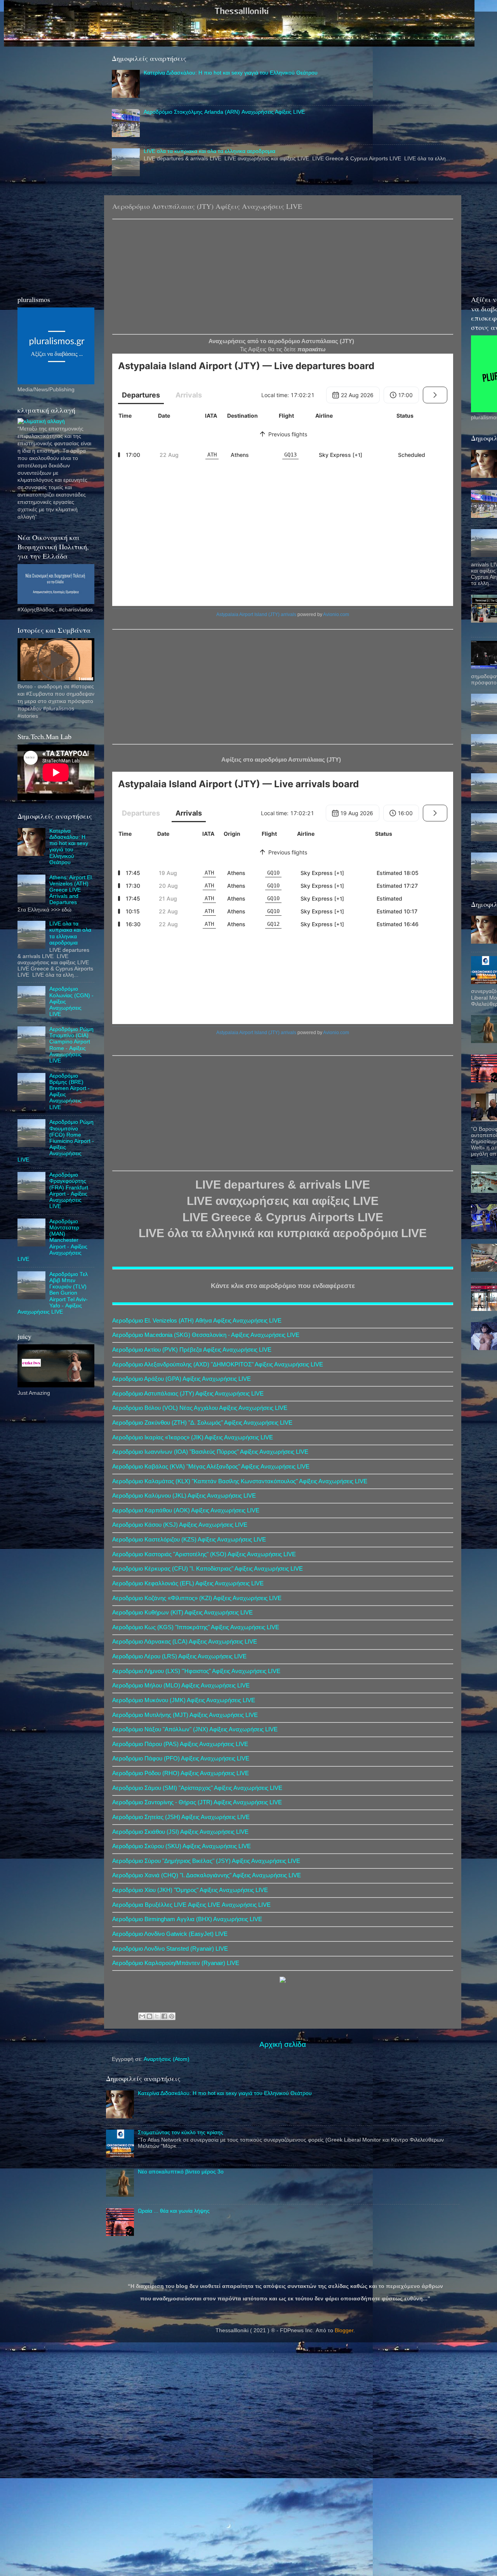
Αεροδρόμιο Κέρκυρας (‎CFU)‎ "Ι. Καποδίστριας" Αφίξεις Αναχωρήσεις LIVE (208, 1569)
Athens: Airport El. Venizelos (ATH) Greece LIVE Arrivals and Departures (71, 890)
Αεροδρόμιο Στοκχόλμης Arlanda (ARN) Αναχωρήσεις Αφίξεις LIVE (224, 112)
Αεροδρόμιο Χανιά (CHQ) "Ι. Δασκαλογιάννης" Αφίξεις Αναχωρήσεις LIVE (207, 1875)
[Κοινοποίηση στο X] (157, 2016)
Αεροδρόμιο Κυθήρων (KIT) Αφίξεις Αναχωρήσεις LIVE (182, 1613)
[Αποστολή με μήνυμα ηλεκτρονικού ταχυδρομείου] (142, 2016)
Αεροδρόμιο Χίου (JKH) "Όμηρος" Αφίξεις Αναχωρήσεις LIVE (190, 1890)
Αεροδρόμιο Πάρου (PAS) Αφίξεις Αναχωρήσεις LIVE (180, 1744)
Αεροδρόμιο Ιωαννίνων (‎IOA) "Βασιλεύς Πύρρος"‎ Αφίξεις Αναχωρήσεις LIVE (210, 1452)
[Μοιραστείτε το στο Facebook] (164, 2016)
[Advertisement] (283, 276)
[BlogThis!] (149, 2016)
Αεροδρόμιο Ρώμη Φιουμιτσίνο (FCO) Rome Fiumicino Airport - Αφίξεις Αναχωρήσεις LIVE (56, 1141)
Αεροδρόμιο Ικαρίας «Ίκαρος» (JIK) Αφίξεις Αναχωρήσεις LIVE (193, 1437)
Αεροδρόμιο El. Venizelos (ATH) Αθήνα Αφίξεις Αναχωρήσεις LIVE (197, 1321)
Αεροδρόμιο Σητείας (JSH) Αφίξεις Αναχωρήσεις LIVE (181, 1817)
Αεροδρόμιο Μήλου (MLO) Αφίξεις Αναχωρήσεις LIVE (181, 1686)
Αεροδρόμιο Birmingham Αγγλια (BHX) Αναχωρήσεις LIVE (187, 1919)
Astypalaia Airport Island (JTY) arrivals (256, 614)
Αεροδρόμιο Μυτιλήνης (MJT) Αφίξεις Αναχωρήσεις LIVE (185, 1715)
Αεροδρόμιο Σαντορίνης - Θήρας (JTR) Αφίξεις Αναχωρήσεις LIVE (197, 1802)
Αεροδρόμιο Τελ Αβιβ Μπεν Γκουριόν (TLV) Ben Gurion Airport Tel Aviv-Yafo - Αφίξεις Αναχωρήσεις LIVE (53, 1293)
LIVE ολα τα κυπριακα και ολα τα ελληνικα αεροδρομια (209, 151)
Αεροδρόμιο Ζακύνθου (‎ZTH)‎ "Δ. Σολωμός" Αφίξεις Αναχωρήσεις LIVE (202, 1423)
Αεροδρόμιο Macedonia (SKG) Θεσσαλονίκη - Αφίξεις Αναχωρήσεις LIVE (206, 1335)
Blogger (344, 2330)
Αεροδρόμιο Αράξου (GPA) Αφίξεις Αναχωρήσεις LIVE (182, 1379)
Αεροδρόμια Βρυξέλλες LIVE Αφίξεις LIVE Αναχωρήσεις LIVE (191, 1905)
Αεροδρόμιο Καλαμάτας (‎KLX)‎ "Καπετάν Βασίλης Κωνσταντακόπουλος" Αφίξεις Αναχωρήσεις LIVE (240, 1481)
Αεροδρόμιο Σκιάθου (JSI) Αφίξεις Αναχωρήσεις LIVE (180, 1832)
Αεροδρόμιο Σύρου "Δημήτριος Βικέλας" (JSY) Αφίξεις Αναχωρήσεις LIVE (206, 1861)
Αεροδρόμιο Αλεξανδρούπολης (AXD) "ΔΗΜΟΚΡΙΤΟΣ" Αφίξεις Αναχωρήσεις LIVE (218, 1364)
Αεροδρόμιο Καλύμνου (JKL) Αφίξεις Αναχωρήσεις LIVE (184, 1496)
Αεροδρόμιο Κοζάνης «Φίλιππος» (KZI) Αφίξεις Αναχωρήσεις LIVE (197, 1598)
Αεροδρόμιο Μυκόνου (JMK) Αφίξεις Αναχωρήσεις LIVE (184, 1700)
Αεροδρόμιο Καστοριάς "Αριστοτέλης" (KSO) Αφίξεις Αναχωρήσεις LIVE (204, 1554)
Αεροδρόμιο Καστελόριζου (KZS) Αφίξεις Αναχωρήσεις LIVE (189, 1540)
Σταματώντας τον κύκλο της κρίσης (181, 2132)
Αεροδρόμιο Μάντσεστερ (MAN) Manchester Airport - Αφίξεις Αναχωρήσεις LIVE (52, 1240)
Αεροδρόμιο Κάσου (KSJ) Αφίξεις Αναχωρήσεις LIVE (180, 1525)
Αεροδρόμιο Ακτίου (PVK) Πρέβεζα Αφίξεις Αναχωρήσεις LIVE (192, 1350)
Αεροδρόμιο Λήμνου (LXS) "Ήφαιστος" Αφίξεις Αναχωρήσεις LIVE (196, 1671)
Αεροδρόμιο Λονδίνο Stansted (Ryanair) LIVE (170, 1949)
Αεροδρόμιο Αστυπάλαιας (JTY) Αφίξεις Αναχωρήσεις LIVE (188, 1394)
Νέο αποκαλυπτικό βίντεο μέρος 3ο (181, 2172)
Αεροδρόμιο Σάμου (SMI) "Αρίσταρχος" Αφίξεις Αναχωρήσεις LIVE (197, 1788)
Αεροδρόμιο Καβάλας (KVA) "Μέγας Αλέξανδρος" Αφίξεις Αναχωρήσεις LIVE (211, 1467)
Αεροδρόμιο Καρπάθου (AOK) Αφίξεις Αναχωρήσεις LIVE (186, 1510)
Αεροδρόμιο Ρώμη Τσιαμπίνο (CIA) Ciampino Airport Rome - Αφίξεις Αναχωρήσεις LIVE (71, 1045)
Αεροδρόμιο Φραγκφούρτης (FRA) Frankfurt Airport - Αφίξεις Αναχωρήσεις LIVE (69, 1191)
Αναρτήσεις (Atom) (167, 2059)
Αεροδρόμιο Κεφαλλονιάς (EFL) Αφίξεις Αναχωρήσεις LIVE (188, 1583)
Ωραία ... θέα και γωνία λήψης (174, 2211)
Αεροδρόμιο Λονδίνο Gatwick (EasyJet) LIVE (170, 1934)
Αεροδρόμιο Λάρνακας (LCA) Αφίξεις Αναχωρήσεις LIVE (185, 1642)
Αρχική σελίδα (283, 2044)
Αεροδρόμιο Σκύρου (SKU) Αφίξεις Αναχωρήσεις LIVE (182, 1846)
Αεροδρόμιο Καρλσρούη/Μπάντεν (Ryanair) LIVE (176, 1963)
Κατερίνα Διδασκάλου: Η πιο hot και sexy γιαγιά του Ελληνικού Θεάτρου (231, 73)
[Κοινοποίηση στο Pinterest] (172, 2016)
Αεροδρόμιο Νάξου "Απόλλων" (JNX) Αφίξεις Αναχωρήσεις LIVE (195, 1729)
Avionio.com (336, 614)
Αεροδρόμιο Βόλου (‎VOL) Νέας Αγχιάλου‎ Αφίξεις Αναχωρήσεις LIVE (200, 1408)
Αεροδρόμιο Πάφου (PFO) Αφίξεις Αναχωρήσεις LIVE (181, 1758)
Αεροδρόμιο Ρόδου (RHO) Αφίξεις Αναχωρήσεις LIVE (181, 1773)
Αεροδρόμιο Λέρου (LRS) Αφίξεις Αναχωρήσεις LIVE (179, 1656)
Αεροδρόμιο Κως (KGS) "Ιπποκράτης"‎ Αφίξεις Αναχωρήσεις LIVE (196, 1627)
